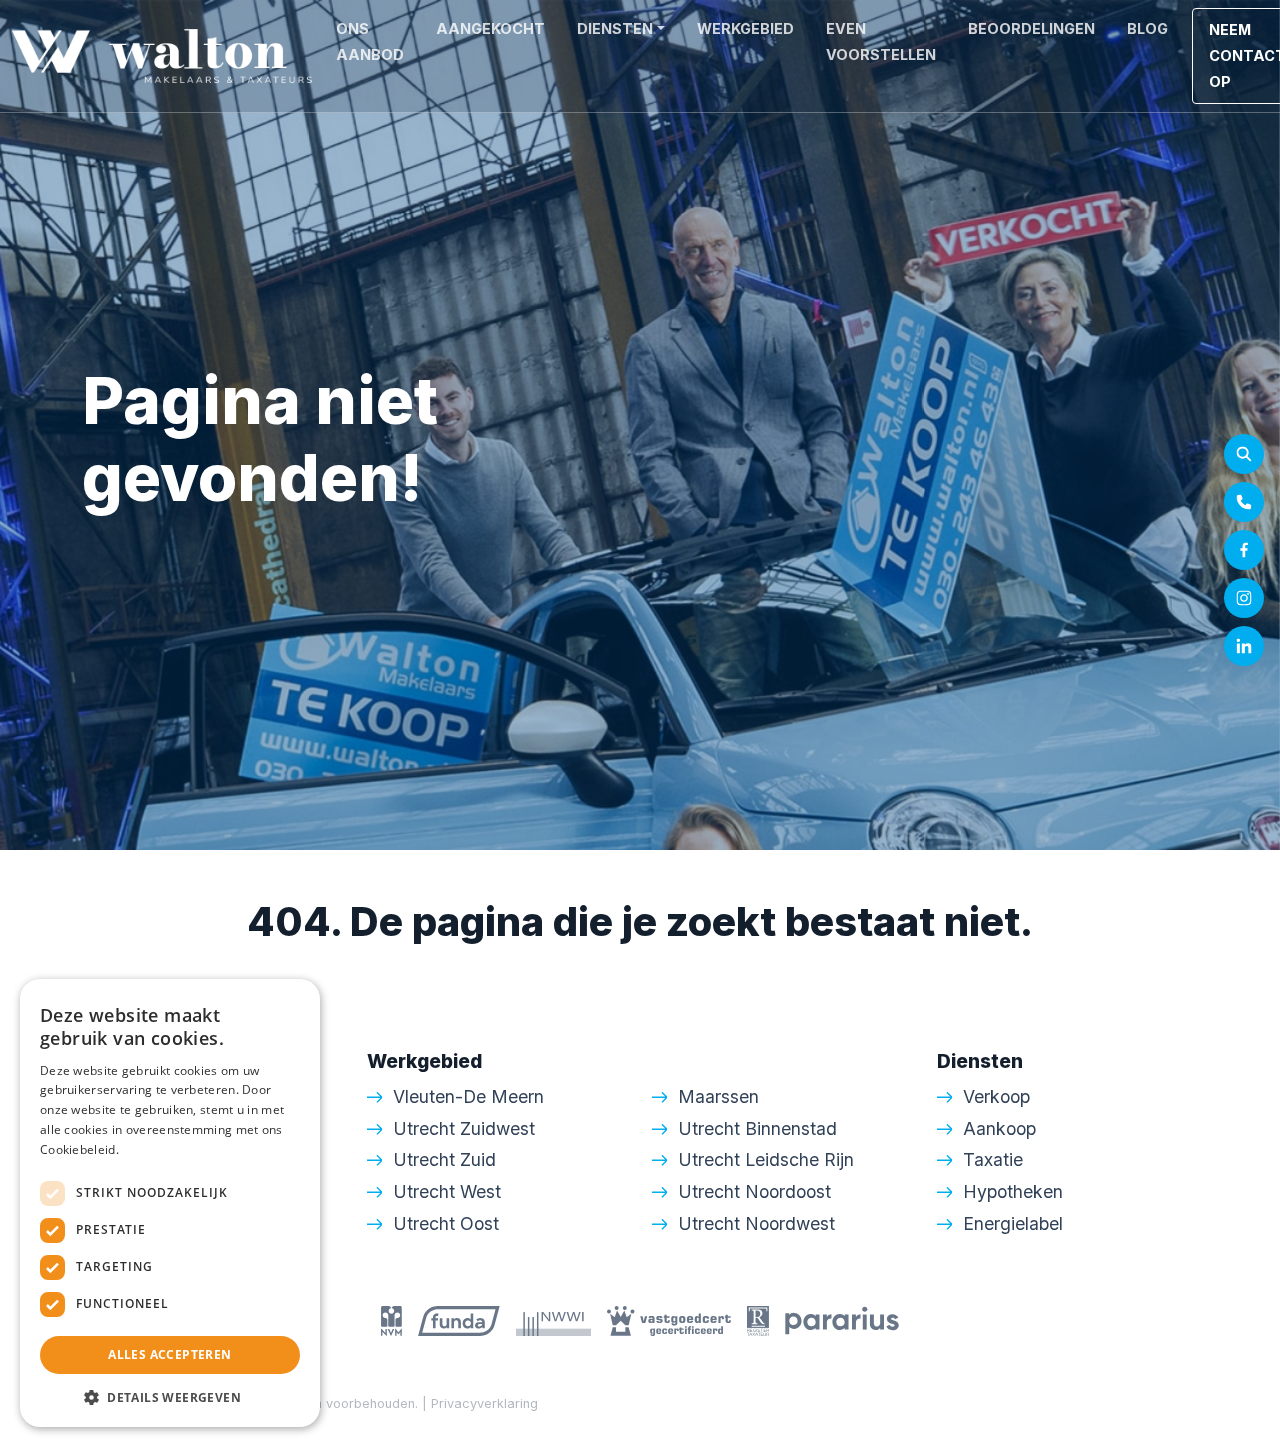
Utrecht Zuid (444, 1159)
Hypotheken (1013, 1191)
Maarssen (718, 1096)
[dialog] (170, 1203)
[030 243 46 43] (1244, 502)
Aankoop (999, 1128)
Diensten (615, 28)
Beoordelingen (1031, 28)
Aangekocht (490, 28)
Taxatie (993, 1159)
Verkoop (996, 1096)
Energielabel (1013, 1223)
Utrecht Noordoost (754, 1191)
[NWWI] (553, 1319)
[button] (170, 1397)
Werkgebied (745, 28)
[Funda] (459, 1319)
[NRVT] (758, 1319)
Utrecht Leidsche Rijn (766, 1159)
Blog (1147, 28)
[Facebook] (1244, 550)
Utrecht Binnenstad (757, 1128)
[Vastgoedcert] (669, 1319)
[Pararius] (842, 1319)
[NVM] (391, 1319)
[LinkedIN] (1244, 646)
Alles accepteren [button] (169, 1354)
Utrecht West (447, 1191)
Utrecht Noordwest (756, 1223)
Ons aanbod (370, 41)
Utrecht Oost (446, 1223)
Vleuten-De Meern (468, 1096)
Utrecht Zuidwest (464, 1128)
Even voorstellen (881, 41)
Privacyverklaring (484, 1403)
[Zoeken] (1244, 454)
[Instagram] (1244, 598)
